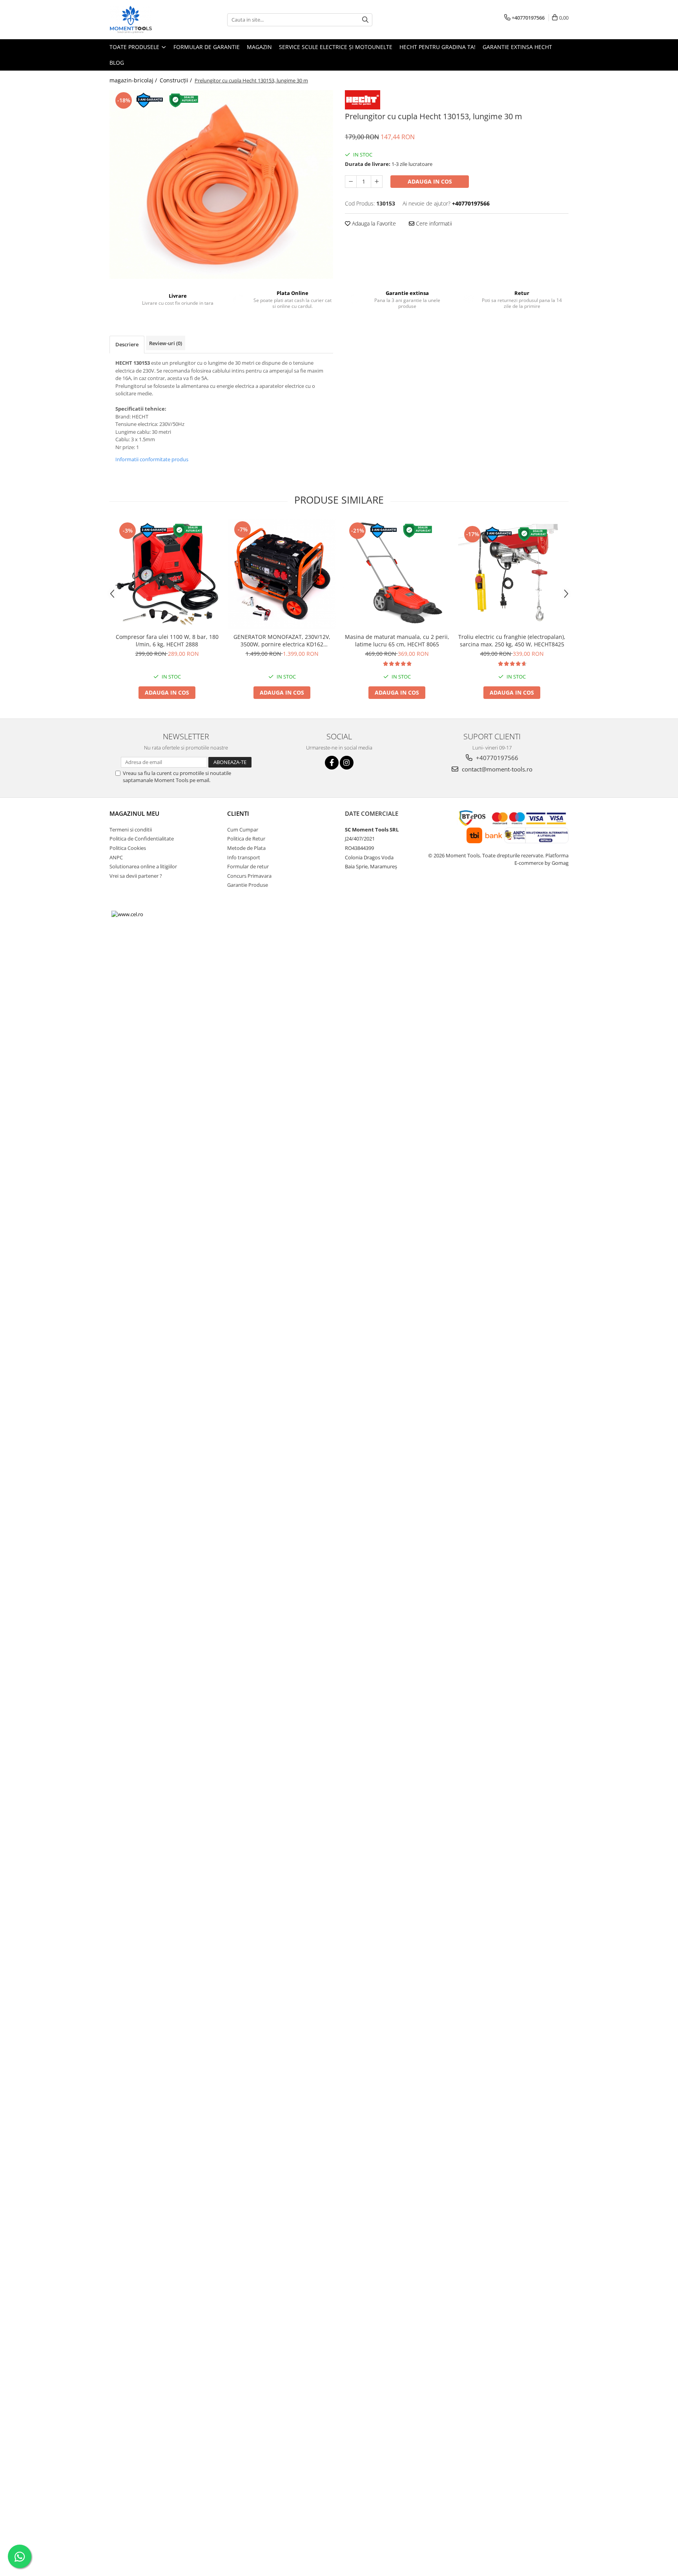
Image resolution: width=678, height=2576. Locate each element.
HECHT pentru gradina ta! (437, 47)
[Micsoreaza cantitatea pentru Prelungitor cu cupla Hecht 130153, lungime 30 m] (351, 182)
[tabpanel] (221, 185)
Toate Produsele (135, 47)
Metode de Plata (246, 848)
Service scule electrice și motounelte (336, 47)
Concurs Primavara (249, 876)
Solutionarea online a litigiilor (143, 866)
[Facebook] (332, 763)
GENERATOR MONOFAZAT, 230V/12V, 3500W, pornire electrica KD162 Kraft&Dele (282, 640)
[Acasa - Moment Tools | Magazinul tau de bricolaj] (149, 20)
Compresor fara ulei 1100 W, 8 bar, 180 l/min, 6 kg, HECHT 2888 (167, 640)
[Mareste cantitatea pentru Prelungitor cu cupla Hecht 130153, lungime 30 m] (377, 182)
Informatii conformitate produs (152, 459)
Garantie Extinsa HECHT (517, 47)
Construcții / (177, 80)
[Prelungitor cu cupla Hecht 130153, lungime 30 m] (221, 185)
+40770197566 (496, 758)
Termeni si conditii (131, 830)
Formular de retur (248, 866)
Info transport (244, 857)
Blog (117, 63)
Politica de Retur (246, 839)
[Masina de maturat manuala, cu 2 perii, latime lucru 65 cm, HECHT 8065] (397, 574)
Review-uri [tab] (166, 343)
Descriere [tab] (127, 344)
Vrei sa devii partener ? (136, 876)
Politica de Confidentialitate (142, 839)
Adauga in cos (430, 181)
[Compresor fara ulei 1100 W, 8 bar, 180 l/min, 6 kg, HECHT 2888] (167, 574)
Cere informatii (433, 223)
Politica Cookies (128, 848)
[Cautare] (365, 20)
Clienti (238, 813)
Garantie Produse (248, 885)
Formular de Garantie (207, 47)
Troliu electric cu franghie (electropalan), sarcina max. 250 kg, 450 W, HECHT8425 (512, 640)
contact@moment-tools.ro (496, 769)
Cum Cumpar (243, 830)
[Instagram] (347, 763)
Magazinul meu (134, 813)
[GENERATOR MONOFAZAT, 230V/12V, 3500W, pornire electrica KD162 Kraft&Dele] (282, 574)
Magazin (259, 47)
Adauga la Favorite (373, 223)
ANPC (116, 857)
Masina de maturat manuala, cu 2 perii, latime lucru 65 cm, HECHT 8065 (397, 640)
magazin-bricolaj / (134, 80)
